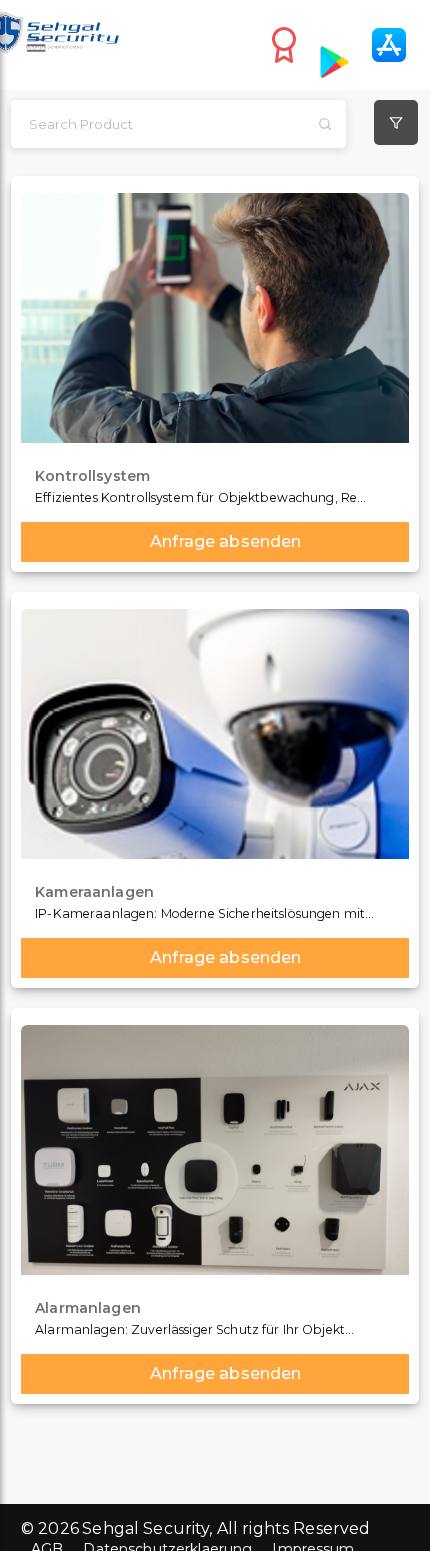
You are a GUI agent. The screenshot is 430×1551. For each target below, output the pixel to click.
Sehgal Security (145, 1528)
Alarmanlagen (88, 1308)
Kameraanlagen (94, 892)
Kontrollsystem (92, 476)
